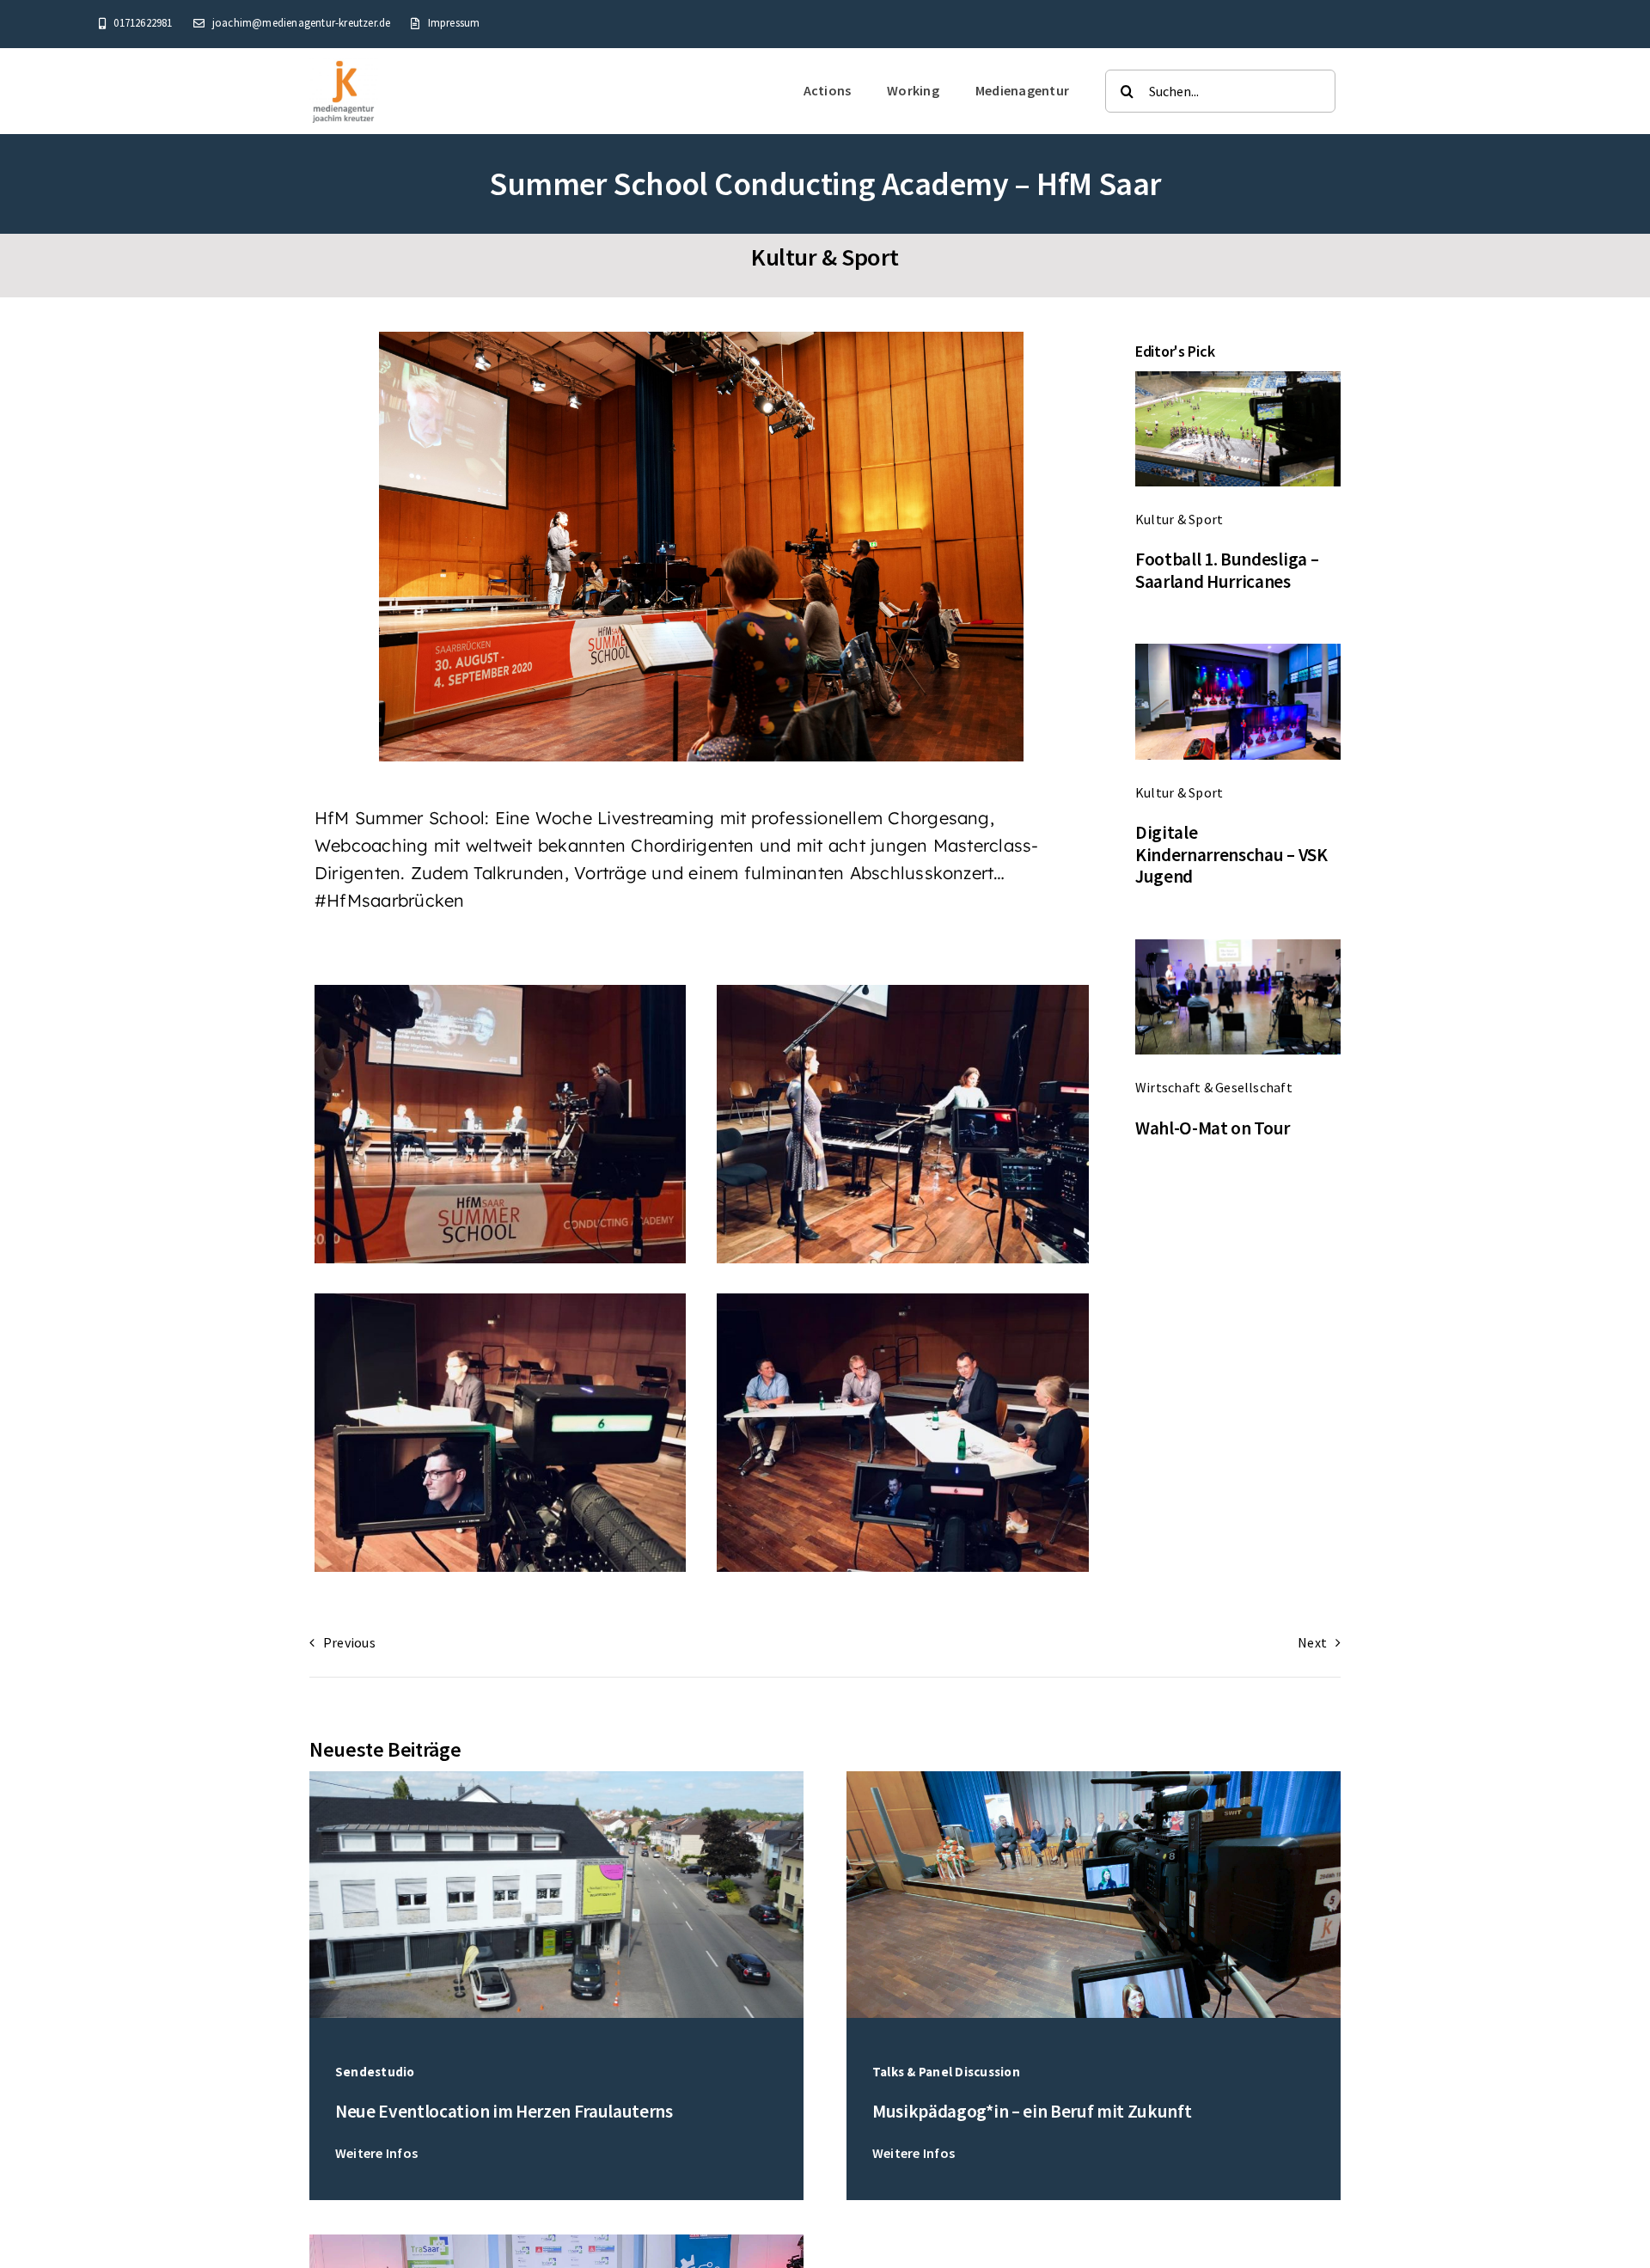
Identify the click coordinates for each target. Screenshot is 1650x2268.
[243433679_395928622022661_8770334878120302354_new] (1238, 946)
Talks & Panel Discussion (946, 2072)
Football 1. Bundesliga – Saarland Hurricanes (1227, 570)
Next (1312, 1642)
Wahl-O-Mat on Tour (1213, 1128)
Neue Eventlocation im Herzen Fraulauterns (504, 2111)
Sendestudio (375, 2072)
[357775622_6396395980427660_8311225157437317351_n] (1094, 1778)
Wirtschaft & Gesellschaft (1214, 1087)
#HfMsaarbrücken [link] (390, 900)
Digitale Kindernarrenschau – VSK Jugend (1231, 854)
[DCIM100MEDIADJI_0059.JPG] (556, 1778)
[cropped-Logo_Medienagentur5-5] (344, 64)
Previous (349, 1642)
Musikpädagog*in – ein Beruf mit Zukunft (1032, 2111)
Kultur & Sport (825, 257)
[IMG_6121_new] (1238, 378)
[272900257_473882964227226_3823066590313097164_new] (1238, 651)
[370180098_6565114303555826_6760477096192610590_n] (556, 2241)
